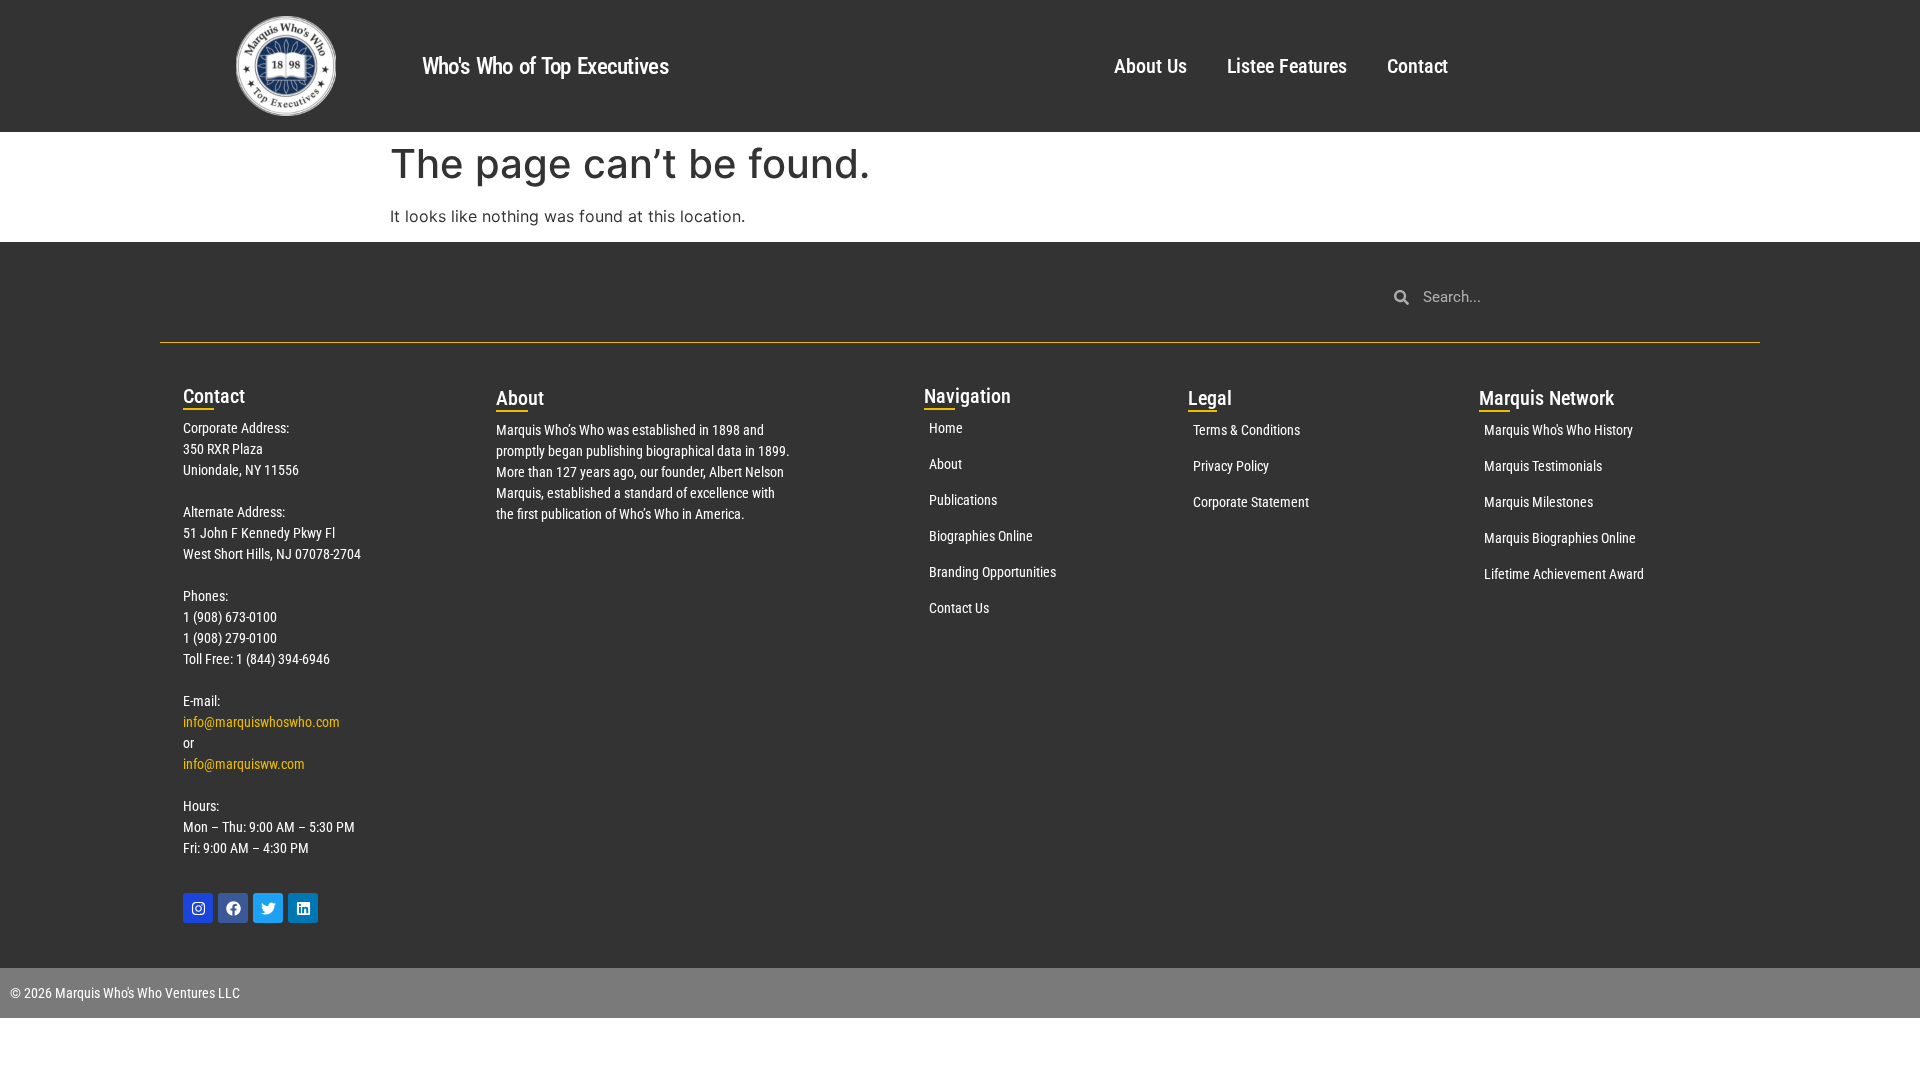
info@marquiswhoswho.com (261, 722)
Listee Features (1287, 66)
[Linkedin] (303, 908)
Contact (1417, 66)
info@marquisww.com (244, 764)
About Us (1150, 66)
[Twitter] (268, 908)
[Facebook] (233, 908)
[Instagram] (198, 908)
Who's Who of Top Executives (545, 66)
